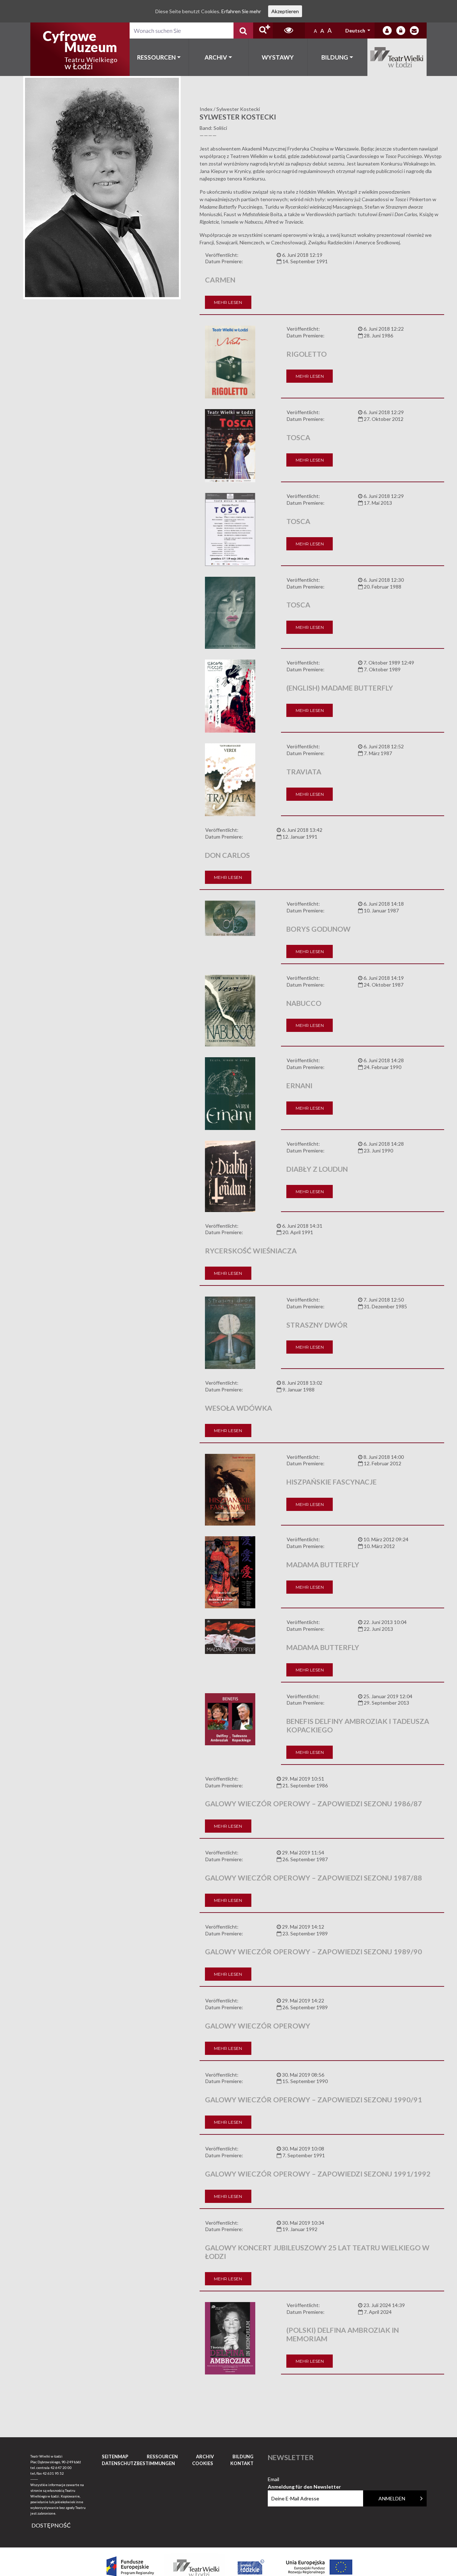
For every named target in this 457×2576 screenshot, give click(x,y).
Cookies (203, 2463)
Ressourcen (156, 57)
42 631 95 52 (53, 2473)
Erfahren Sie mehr (241, 11)
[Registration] (401, 30)
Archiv (216, 57)
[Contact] (414, 30)
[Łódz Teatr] (80, 49)
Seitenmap (115, 2457)
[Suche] (243, 30)
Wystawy (278, 57)
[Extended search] (263, 30)
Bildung (335, 57)
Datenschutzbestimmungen (138, 2463)
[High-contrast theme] (289, 30)
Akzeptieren (285, 11)
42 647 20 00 (61, 2468)
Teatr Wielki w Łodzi (397, 57)
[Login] (387, 30)
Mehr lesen (228, 302)
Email (304, 2480)
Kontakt (242, 2463)
